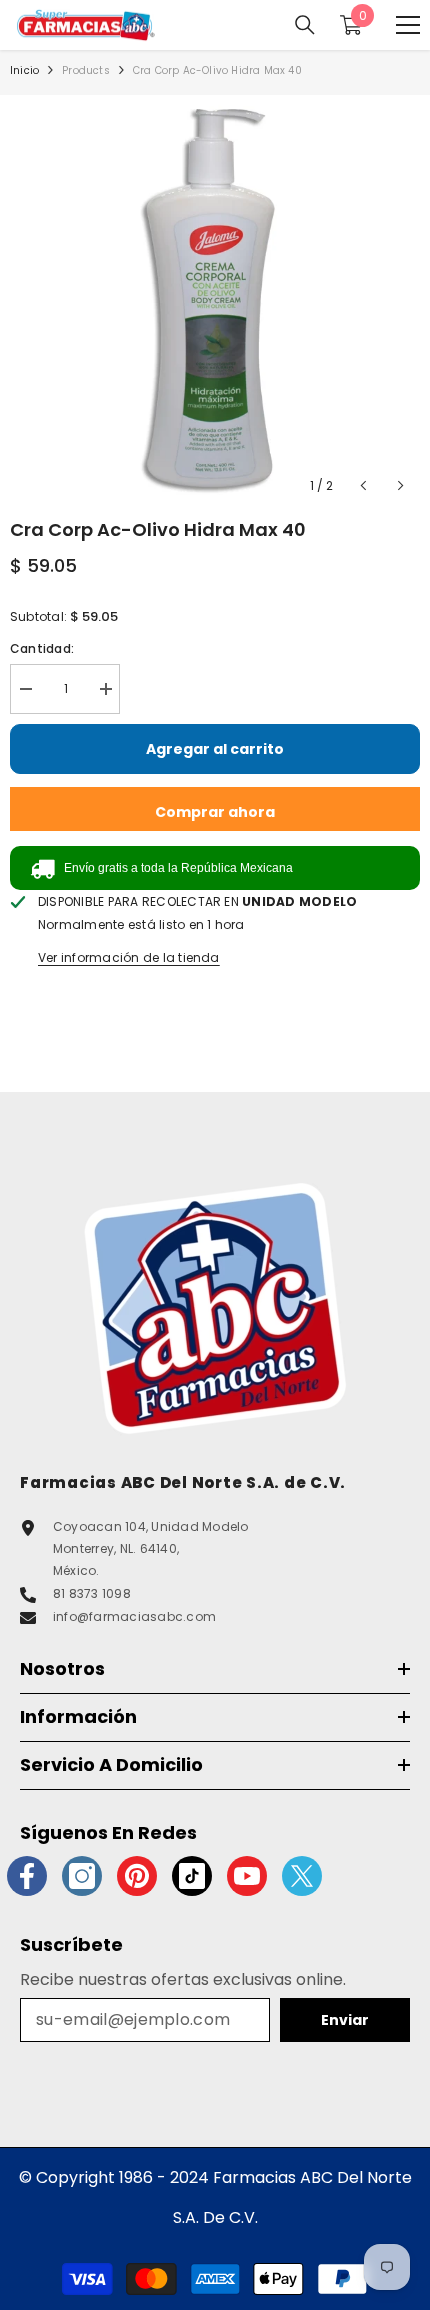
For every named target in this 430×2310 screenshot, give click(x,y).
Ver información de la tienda (129, 957)
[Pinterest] (137, 1876)
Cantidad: (42, 648)
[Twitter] (302, 1876)
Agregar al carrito (215, 749)
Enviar (345, 2020)
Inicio (24, 70)
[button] (363, 485)
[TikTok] (192, 1876)
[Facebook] (27, 1876)
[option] (215, 300)
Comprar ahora (215, 812)
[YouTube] (247, 1876)
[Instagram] (82, 1876)
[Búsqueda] (305, 25)
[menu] (408, 25)
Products (86, 70)
